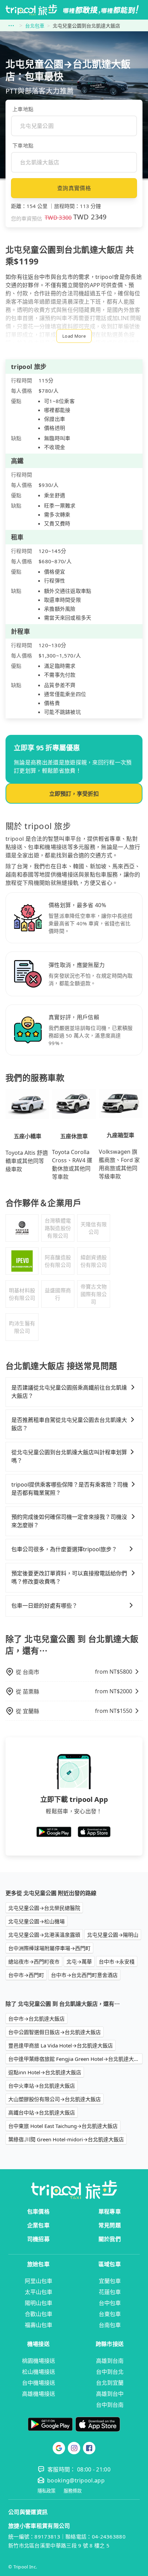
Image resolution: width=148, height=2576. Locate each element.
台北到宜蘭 (110, 2383)
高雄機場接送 (39, 2394)
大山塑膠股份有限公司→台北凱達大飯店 (55, 2099)
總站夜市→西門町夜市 (34, 1961)
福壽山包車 (39, 2325)
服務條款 (73, 2491)
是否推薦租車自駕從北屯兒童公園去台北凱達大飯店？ (69, 1424)
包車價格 (38, 2211)
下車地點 (23, 145)
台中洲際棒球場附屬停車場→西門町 (49, 1948)
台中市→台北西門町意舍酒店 (84, 1975)
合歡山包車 (39, 2314)
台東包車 (110, 2314)
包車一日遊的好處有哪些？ (44, 1606)
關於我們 (110, 2239)
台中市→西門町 (26, 1975)
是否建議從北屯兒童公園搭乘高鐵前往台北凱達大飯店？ (69, 1392)
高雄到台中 (110, 2394)
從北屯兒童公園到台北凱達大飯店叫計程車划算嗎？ (69, 1456)
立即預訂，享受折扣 (74, 794)
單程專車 (110, 2211)
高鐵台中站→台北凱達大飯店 (42, 2112)
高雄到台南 (110, 2361)
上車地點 (23, 109)
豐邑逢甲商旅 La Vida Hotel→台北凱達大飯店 (61, 2045)
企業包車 (38, 2225)
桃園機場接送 (39, 2361)
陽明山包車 (39, 2303)
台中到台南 (110, 2405)
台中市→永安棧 (117, 1961)
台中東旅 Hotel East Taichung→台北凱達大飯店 (63, 2126)
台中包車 (110, 2303)
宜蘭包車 (110, 2281)
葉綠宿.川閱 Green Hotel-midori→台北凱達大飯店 (66, 2139)
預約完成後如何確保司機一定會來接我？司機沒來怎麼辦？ (69, 1521)
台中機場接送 (39, 2383)
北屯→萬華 (79, 1961)
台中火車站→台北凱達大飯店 (42, 2086)
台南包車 (110, 2325)
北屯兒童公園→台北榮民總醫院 (44, 1908)
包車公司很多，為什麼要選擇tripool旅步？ (64, 1549)
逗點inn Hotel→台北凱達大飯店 (45, 2072)
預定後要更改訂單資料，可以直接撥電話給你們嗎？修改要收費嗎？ (69, 1577)
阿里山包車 (39, 2281)
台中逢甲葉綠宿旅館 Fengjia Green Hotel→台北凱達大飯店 (75, 2059)
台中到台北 (110, 2372)
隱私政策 (46, 2491)
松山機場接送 (39, 2372)
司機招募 (38, 2239)
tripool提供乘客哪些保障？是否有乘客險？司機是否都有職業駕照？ (70, 1489)
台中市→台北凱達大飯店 (36, 2019)
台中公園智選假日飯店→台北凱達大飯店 (55, 2032)
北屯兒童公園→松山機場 (36, 1921)
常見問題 (110, 2225)
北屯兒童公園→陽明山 (113, 1935)
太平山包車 (39, 2292)
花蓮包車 (110, 2292)
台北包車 (35, 26)
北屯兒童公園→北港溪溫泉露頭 (44, 1935)
